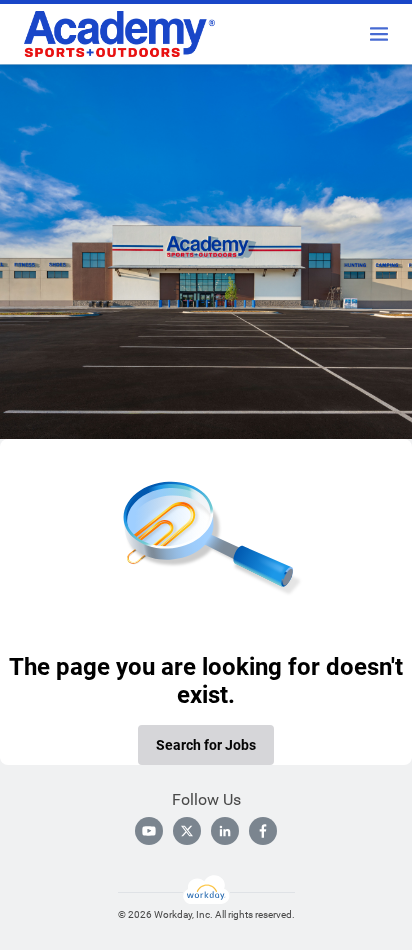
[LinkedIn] (225, 831)
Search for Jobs (206, 745)
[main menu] (379, 34)
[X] (187, 831)
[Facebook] (263, 831)
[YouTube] (149, 831)
